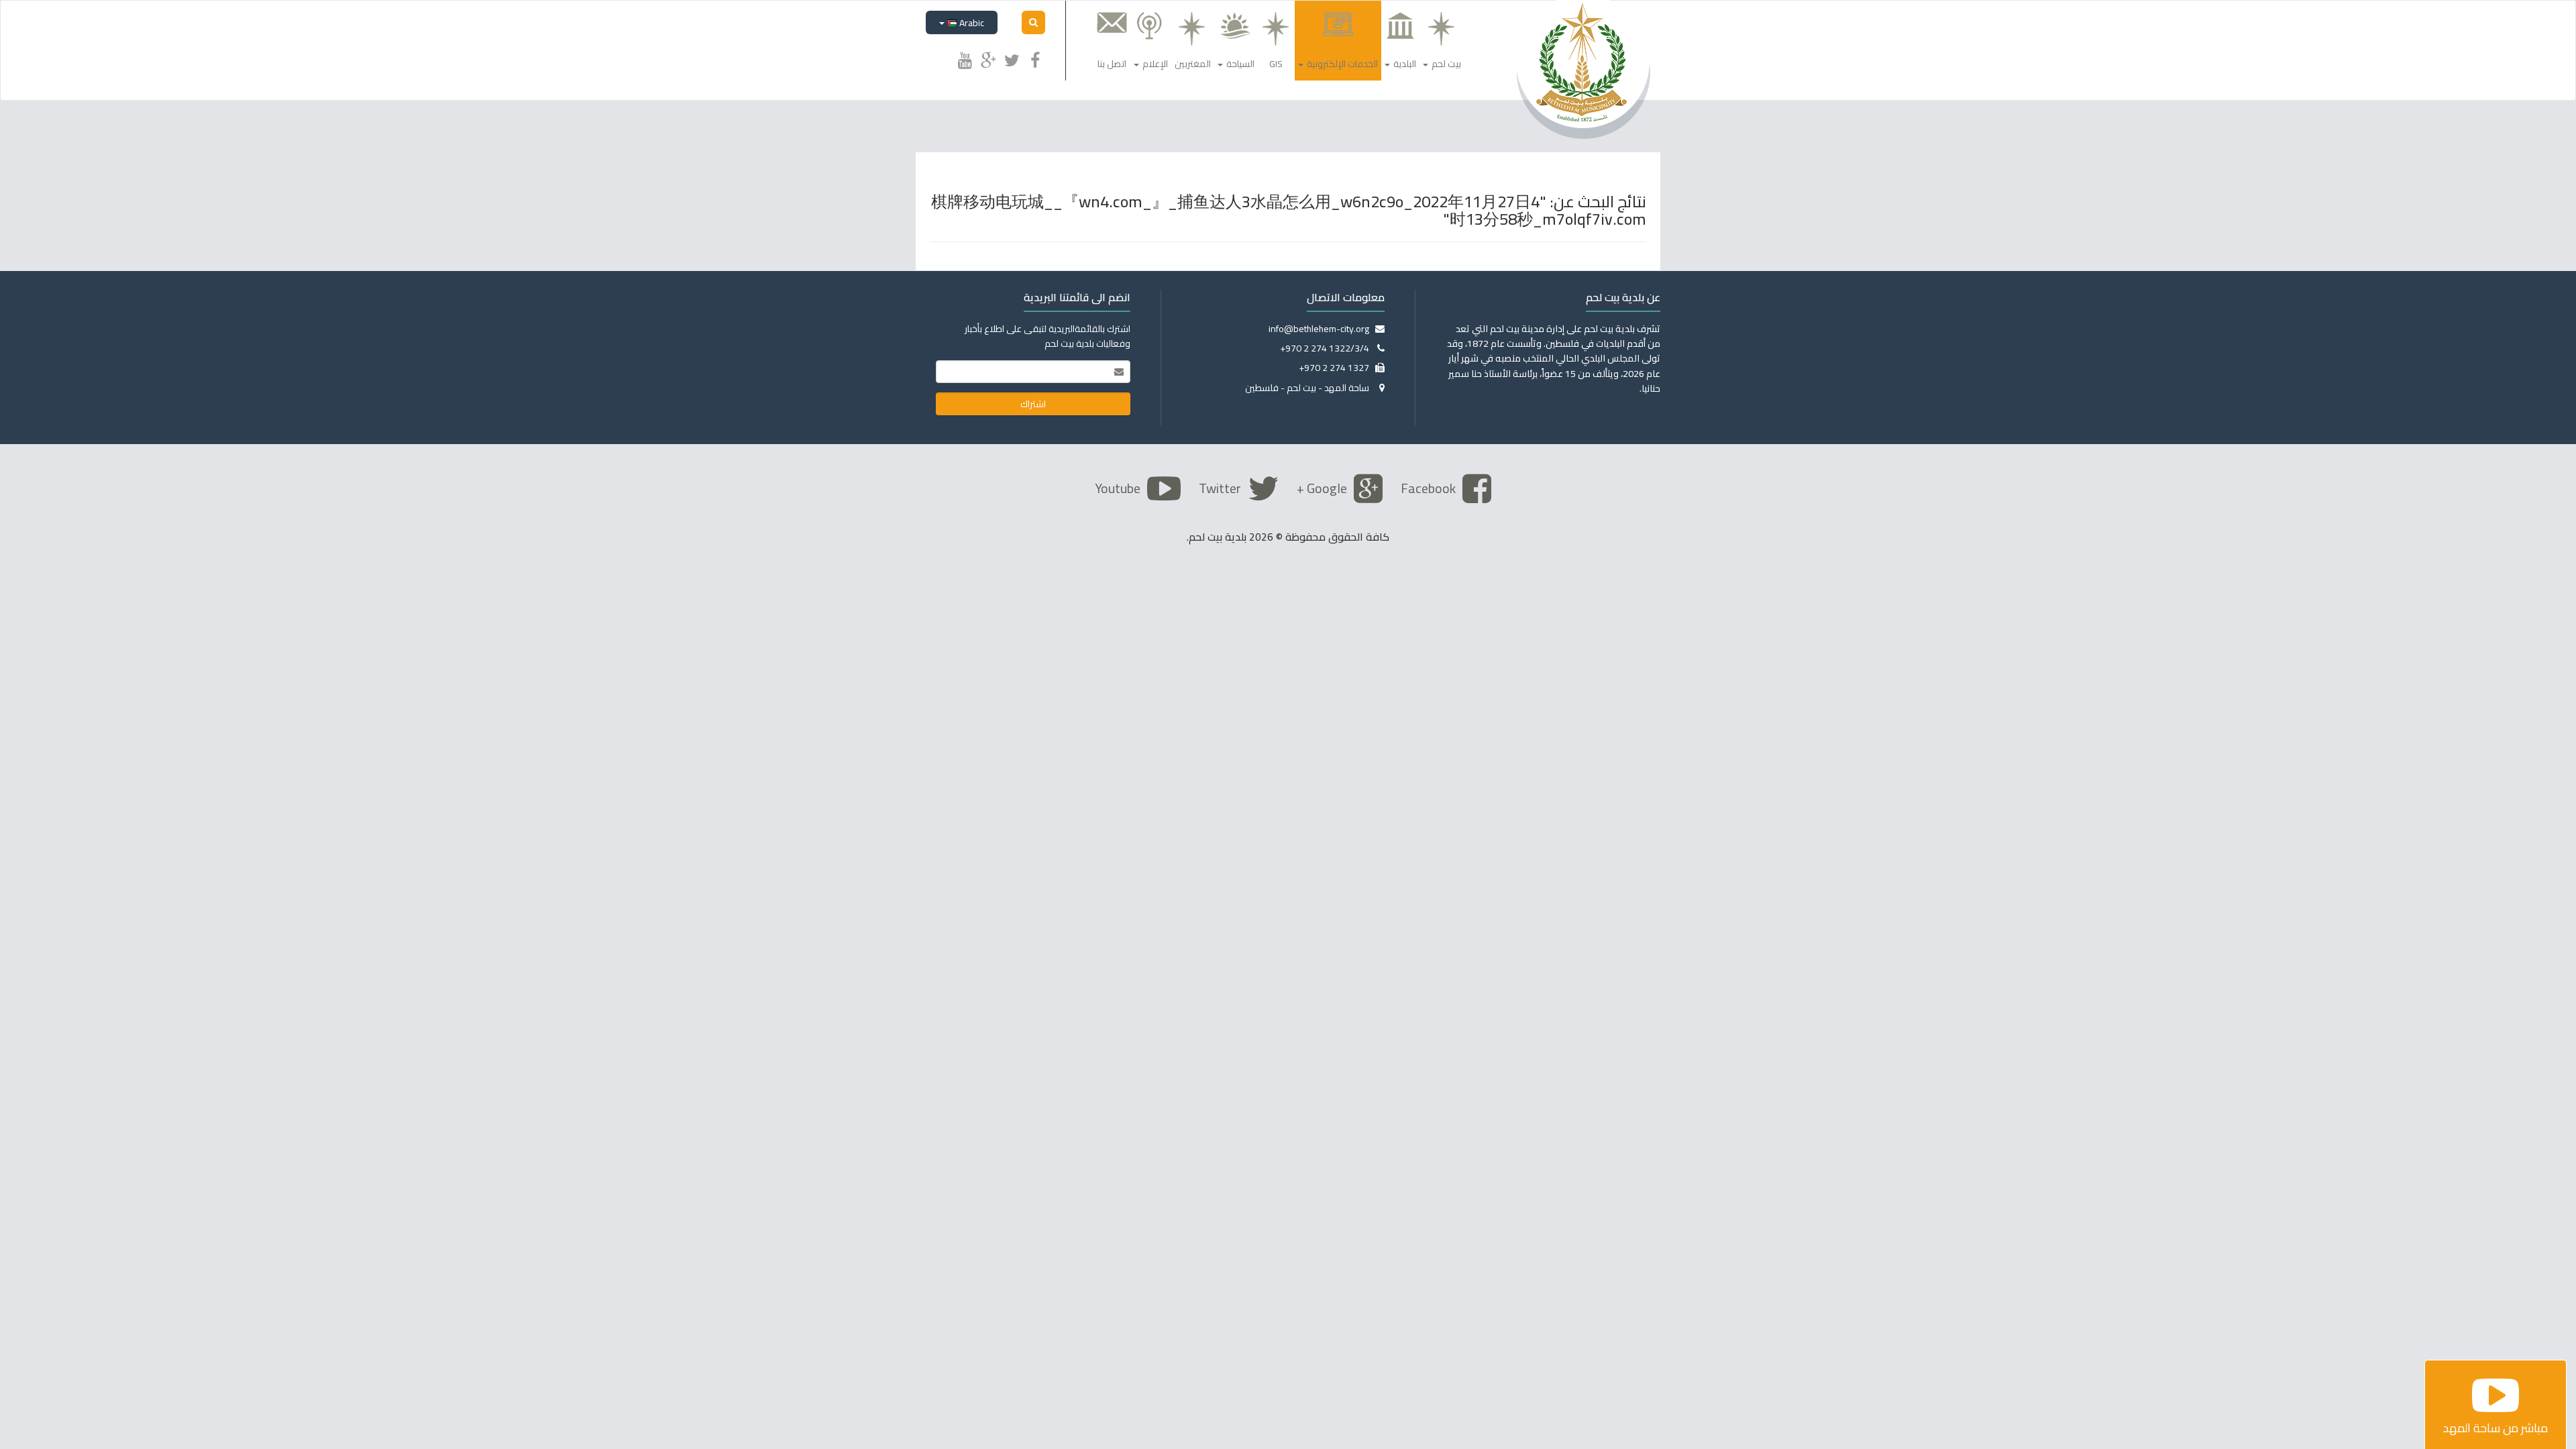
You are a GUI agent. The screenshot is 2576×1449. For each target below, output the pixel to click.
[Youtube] (965, 58)
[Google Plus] (988, 58)
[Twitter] (1012, 58)
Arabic (971, 23)
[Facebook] (1035, 58)
